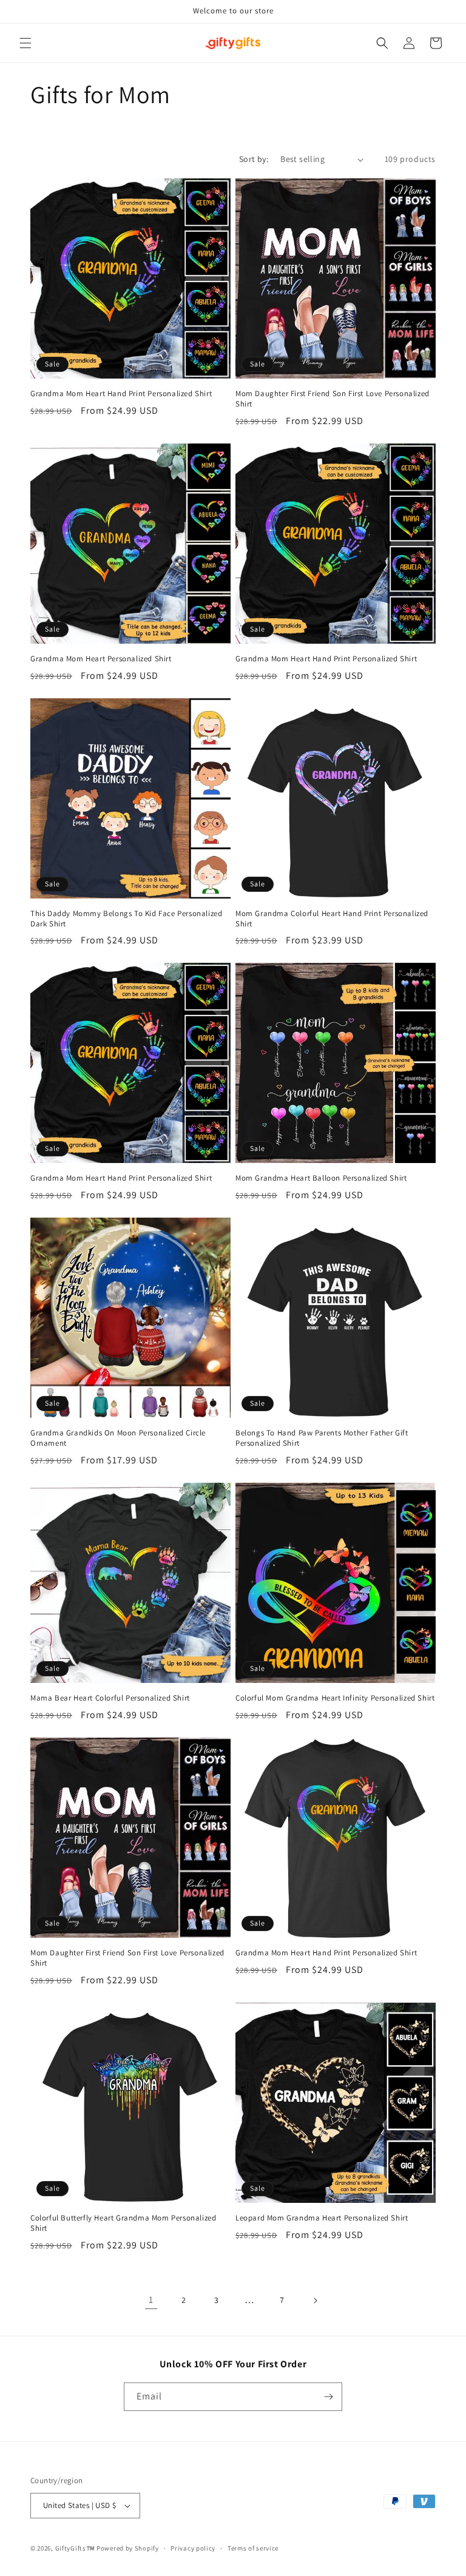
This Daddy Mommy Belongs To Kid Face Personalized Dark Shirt (126, 919)
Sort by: (254, 159)
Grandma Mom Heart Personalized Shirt (101, 659)
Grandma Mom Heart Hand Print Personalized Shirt (121, 394)
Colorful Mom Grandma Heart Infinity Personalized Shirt (335, 1698)
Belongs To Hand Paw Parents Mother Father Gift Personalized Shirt (322, 1438)
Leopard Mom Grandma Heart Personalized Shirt (322, 2218)
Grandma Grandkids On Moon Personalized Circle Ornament (118, 1438)
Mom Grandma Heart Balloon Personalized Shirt (321, 1178)
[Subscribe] (328, 2397)
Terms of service (253, 2548)
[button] (25, 43)
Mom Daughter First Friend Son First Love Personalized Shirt (333, 399)
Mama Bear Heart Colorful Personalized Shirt (110, 1698)
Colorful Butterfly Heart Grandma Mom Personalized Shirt (123, 2223)
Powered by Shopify (128, 2548)
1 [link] (151, 2300)
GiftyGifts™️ (75, 2548)
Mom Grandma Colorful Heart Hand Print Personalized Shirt (332, 919)
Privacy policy (193, 2548)
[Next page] (315, 2301)
